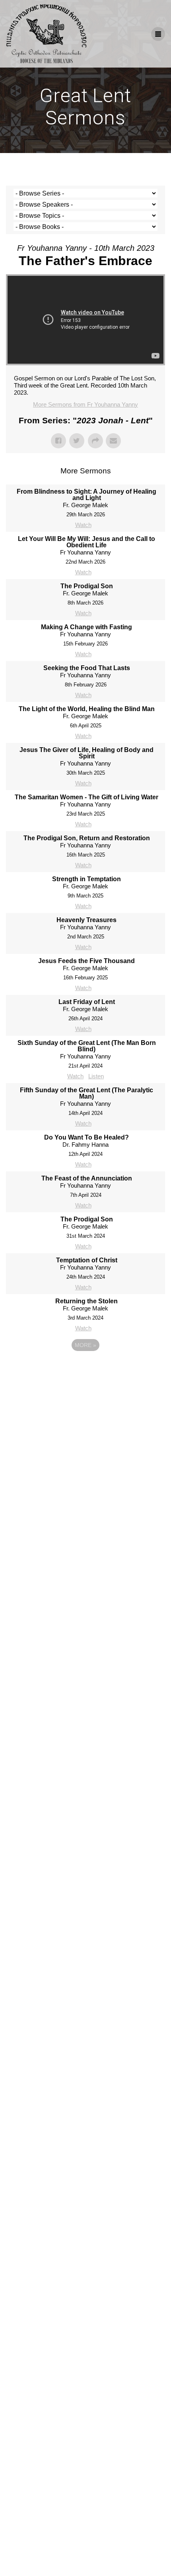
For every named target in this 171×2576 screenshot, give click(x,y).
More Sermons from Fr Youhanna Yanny (85, 404)
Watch (83, 525)
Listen (96, 1076)
